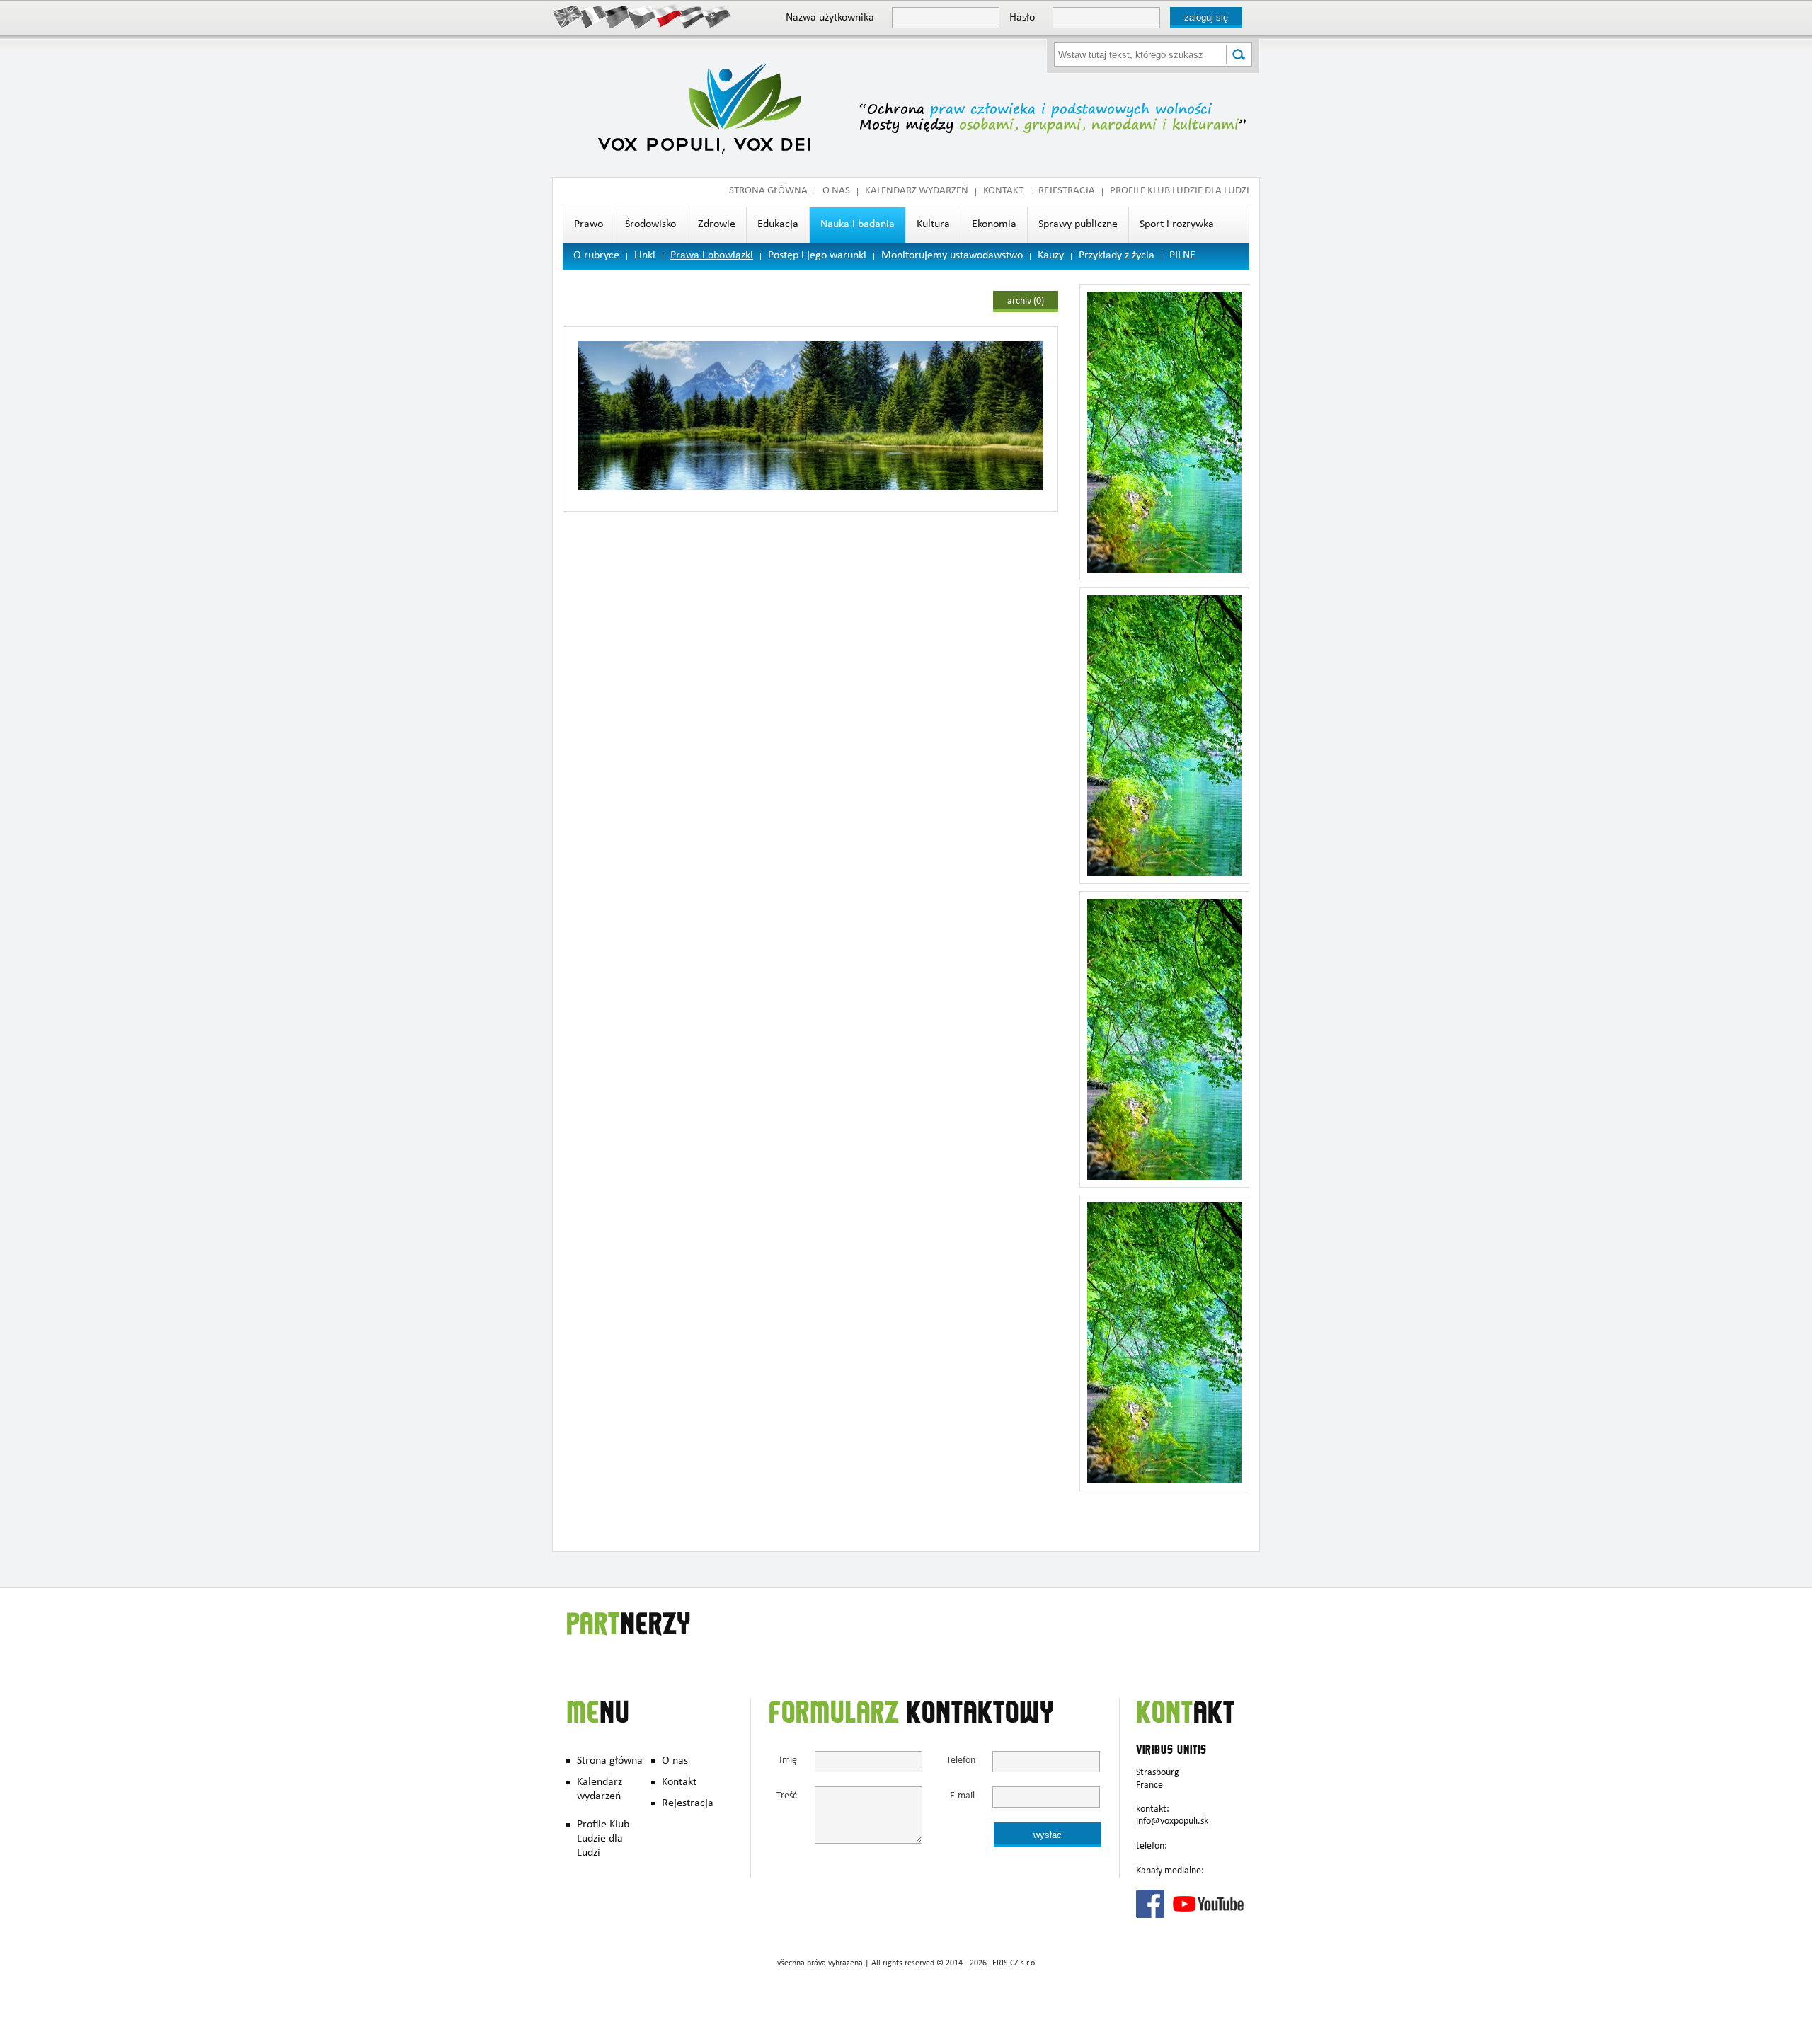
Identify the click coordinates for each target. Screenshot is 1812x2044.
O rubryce (596, 256)
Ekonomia (994, 225)
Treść (787, 1797)
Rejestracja (1067, 191)
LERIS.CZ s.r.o (1012, 1964)
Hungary (692, 16)
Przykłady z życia (1117, 256)
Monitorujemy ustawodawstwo (952, 256)
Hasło (1022, 18)
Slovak (717, 16)
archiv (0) (1026, 302)
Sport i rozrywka (1177, 225)
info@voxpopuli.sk (1172, 1822)
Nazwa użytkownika (830, 18)
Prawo (589, 225)
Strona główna (768, 191)
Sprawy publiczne (1078, 225)
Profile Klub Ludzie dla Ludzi (1180, 191)
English (568, 16)
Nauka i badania (858, 225)
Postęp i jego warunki (817, 256)
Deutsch (618, 16)
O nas (836, 191)
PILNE (1182, 256)
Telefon (961, 1761)
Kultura (933, 225)
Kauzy (1051, 256)
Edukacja (778, 225)
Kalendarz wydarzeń (917, 191)
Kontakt (1003, 191)
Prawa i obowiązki (712, 256)
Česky (642, 16)
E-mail (962, 1797)
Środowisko (650, 225)
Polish (667, 16)
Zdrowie (717, 225)
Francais (593, 16)
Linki (645, 256)
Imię (788, 1761)
